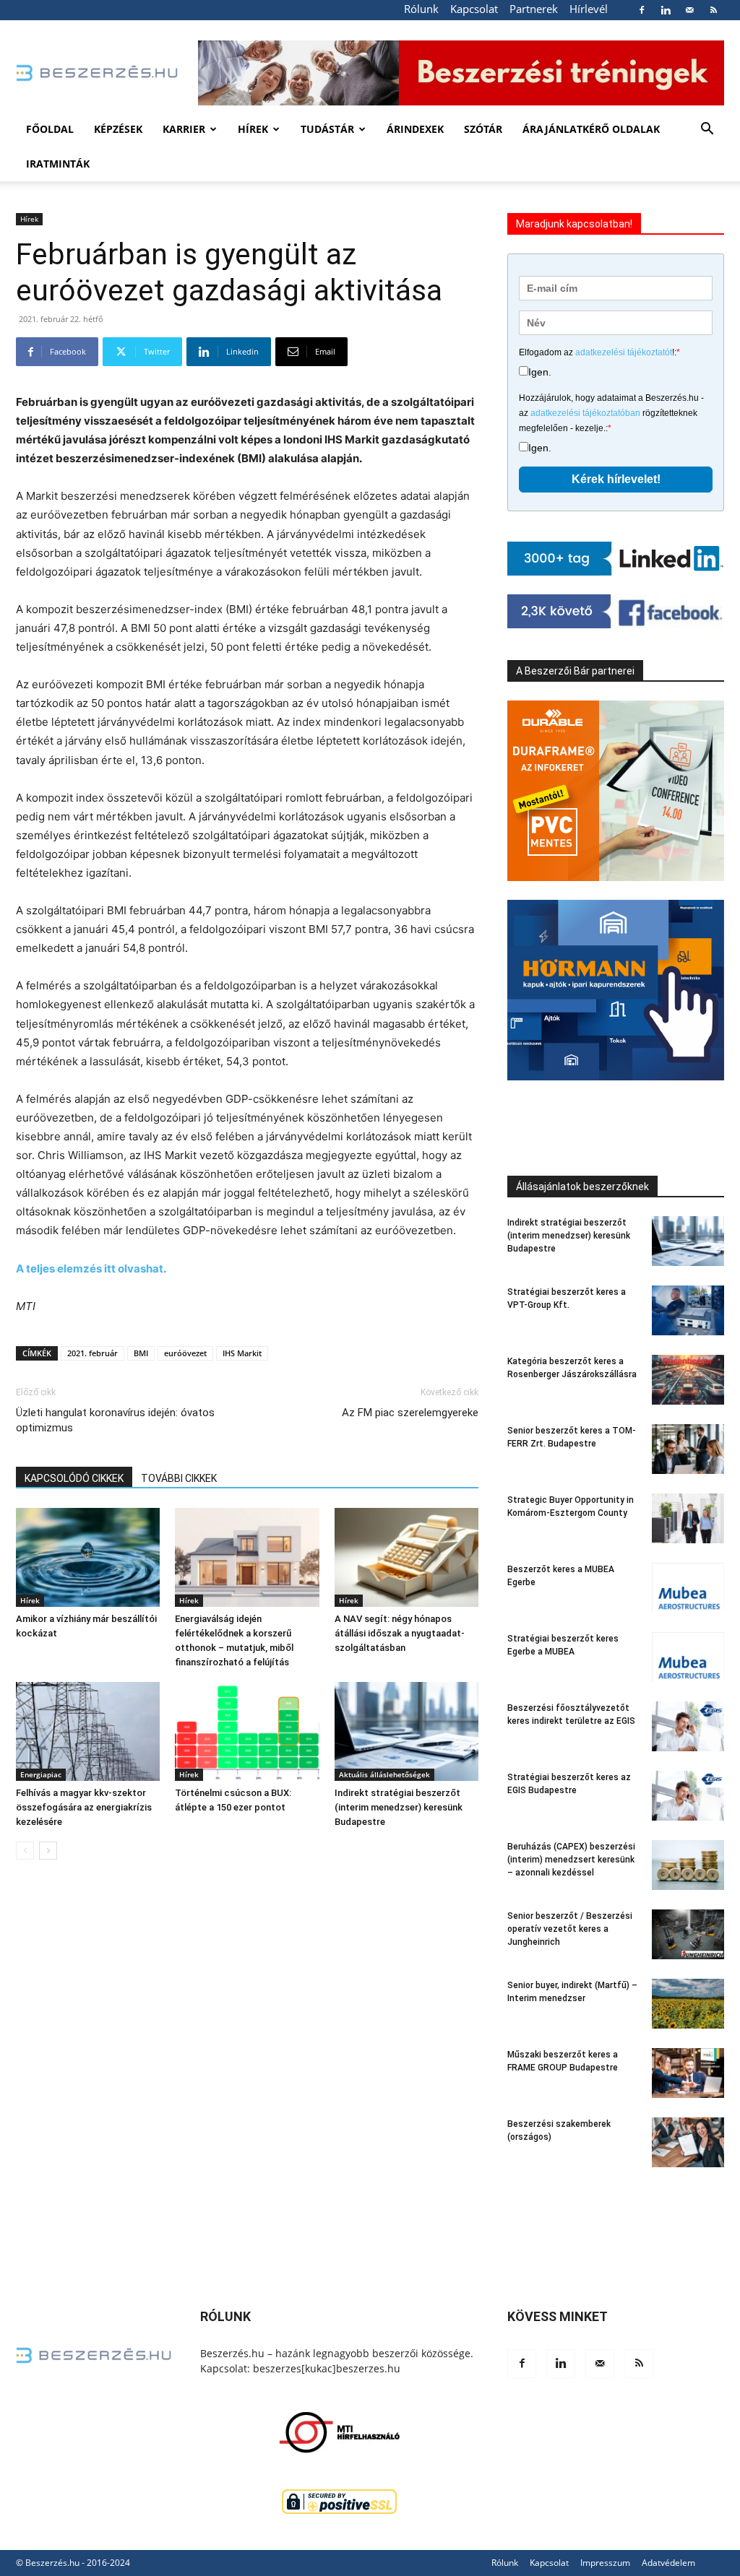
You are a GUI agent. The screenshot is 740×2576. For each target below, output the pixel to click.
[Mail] (689, 10)
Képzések (118, 129)
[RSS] (713, 10)
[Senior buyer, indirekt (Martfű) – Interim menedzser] (688, 2004)
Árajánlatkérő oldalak (591, 129)
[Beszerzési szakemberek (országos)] (688, 2142)
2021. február (92, 1353)
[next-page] (48, 1851)
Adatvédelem (668, 2563)
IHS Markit (242, 1353)
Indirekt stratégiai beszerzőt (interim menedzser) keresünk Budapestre (399, 1807)
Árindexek (415, 129)
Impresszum (605, 2563)
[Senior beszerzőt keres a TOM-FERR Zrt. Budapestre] (688, 1449)
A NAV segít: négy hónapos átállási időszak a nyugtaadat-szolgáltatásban (400, 1633)
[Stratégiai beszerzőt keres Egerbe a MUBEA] (688, 1657)
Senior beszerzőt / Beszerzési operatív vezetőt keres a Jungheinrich (570, 1929)
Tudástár (327, 129)
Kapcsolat (474, 9)
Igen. (540, 372)
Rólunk (421, 9)
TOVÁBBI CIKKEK (179, 1478)
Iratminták (58, 164)
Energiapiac (41, 1774)
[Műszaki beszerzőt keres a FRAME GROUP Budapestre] (688, 2073)
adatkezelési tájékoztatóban (585, 413)
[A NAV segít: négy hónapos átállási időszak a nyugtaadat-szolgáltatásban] (406, 1557)
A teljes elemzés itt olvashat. (91, 1269)
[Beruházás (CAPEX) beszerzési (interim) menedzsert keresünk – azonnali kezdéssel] (688, 1865)
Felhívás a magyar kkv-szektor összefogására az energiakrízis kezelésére (84, 1807)
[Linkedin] (666, 10)
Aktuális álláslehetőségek (384, 1774)
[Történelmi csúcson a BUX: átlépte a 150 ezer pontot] (247, 1731)
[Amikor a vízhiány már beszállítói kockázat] (88, 1557)
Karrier (184, 129)
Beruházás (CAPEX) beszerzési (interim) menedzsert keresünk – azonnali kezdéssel (571, 1860)
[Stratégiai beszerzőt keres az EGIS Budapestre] (688, 1796)
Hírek (253, 129)
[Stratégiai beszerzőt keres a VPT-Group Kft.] (688, 1310)
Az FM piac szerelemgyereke (410, 1413)
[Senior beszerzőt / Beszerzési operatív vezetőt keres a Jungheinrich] (688, 1934)
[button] (707, 130)
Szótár (483, 129)
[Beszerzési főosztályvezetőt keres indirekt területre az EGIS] (688, 1726)
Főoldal (50, 129)
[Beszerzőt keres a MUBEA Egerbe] (688, 1588)
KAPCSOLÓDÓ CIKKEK (74, 1478)
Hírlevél (589, 9)
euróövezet (185, 1353)
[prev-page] (25, 1851)
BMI (141, 1353)
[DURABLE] (616, 791)
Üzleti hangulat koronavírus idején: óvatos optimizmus (115, 1420)
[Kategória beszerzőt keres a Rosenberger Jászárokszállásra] (688, 1380)
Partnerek (534, 9)
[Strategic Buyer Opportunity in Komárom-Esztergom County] (688, 1518)
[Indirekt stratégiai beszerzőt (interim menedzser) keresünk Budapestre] (406, 1731)
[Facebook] (642, 10)
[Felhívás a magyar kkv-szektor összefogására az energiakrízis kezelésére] (88, 1731)
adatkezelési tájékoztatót (624, 352)
